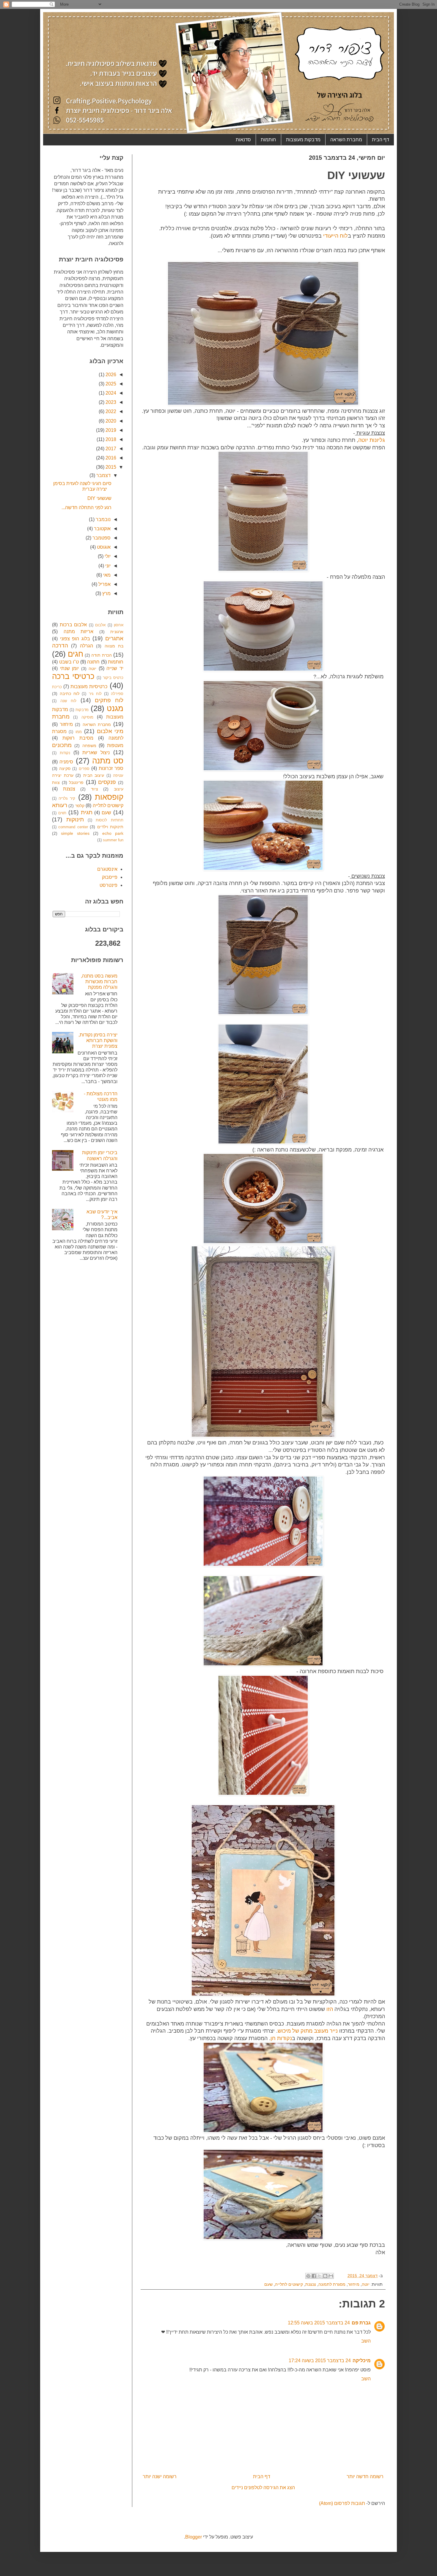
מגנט (115, 708)
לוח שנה (68, 701)
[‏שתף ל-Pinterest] (308, 2276)
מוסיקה (87, 717)
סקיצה (65, 768)
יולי (107, 556)
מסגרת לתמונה (332, 2284)
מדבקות (82, 710)
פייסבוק (110, 877)
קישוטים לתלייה (289, 2284)
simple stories (75, 833)
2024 (110, 393)
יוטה (366, 2284)
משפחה (89, 746)
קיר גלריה (67, 798)
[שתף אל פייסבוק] (314, 2276)
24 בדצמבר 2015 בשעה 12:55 (319, 2323)
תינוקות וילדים (110, 827)
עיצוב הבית (94, 775)
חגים (76, 654)
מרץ (106, 593)
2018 (110, 439)
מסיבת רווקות (78, 738)
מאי (106, 575)
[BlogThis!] (325, 2276)
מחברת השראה (346, 140)
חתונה (93, 662)
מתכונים (62, 745)
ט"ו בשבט (69, 662)
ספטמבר (101, 538)
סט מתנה (108, 761)
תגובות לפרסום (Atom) (342, 2503)
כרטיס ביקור (113, 678)
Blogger (194, 2537)
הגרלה (87, 646)
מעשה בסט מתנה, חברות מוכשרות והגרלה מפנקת (99, 982)
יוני (107, 566)
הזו (329, 2009)
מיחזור (354, 2284)
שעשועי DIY (99, 498)
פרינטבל (76, 782)
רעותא (60, 805)
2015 (110, 467)
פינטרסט (109, 885)
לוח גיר (95, 694)
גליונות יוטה (372, 440)
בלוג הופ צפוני (75, 639)
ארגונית (117, 632)
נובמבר (103, 519)
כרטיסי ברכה (73, 676)
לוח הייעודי (335, 236)
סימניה (66, 762)
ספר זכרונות (111, 768)
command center (73, 827)
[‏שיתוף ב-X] (320, 2276)
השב (366, 2341)
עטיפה (118, 775)
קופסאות (109, 797)
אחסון (119, 625)
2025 (110, 384)
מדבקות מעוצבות (303, 140)
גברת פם (361, 2323)
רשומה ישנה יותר (160, 2477)
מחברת (61, 717)
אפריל (104, 584)
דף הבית (381, 140)
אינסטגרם (107, 869)
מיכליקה (362, 2361)
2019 (110, 430)
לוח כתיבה (70, 694)
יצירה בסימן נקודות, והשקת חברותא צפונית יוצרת (98, 1040)
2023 (110, 402)
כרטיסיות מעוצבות (89, 687)
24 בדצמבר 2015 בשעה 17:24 (320, 2361)
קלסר (80, 806)
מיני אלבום (110, 731)
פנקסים (107, 782)
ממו (79, 732)
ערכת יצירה (63, 775)
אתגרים (114, 638)
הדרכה (60, 645)
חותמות (268, 140)
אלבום (100, 625)
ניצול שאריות (96, 753)
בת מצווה (114, 646)
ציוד (95, 789)
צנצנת (311, 2284)
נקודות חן (281, 2038)
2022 (110, 411)
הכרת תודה (101, 655)
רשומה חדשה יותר (365, 2477)
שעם (268, 2284)
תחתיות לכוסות (110, 820)
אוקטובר (102, 529)
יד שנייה (115, 668)
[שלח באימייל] (331, 2276)
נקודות (65, 753)
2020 (110, 421)
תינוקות (75, 819)
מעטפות (115, 745)
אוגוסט (103, 547)
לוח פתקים (109, 700)
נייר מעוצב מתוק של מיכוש (308, 2031)
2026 (110, 375)
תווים (62, 813)
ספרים (84, 769)
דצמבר (103, 475)
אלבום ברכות (73, 625)
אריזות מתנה (79, 632)
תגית (87, 812)
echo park (113, 833)
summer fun (113, 840)
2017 (110, 449)
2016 (110, 458)
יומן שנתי (70, 668)
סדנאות (243, 140)
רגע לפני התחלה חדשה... (87, 507)
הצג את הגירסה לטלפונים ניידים (263, 2488)
